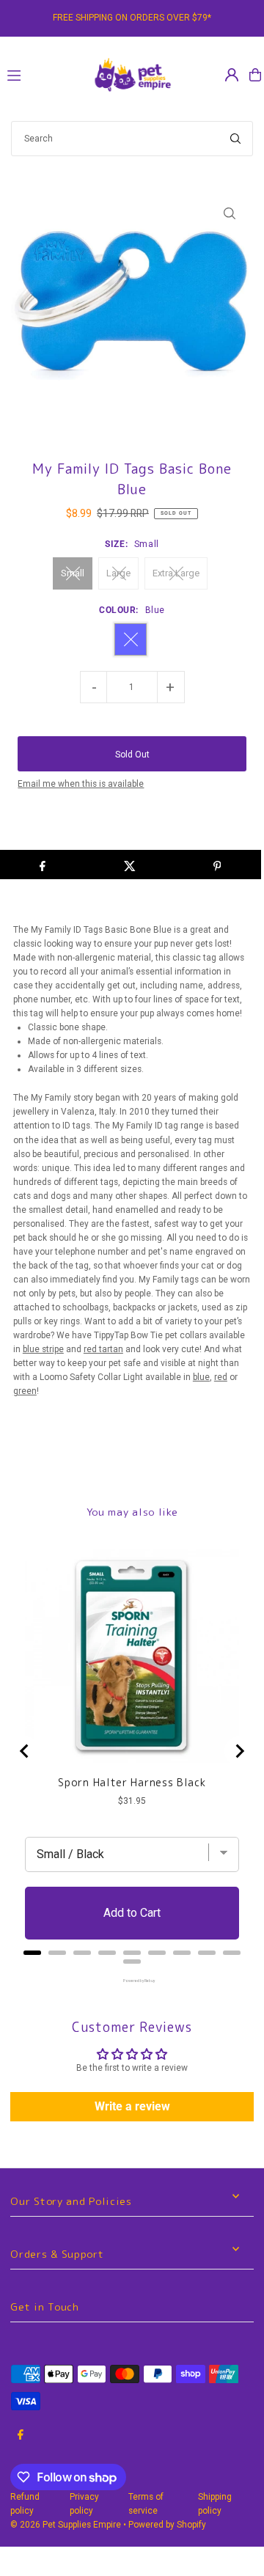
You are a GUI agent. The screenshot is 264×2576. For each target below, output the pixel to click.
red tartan (103, 1349)
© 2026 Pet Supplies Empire (66, 2525)
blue (201, 1377)
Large (118, 573)
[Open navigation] (42, 74)
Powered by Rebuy (132, 1981)
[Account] (232, 75)
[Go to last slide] (25, 1751)
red (221, 1377)
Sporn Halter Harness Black (132, 1783)
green (25, 1391)
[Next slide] (239, 1751)
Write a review (132, 2106)
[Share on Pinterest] (217, 865)
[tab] (32, 1953)
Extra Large (176, 573)
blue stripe (43, 1349)
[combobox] (132, 139)
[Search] (235, 139)
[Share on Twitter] (130, 865)
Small (73, 573)
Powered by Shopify (167, 2525)
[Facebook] (21, 2436)
